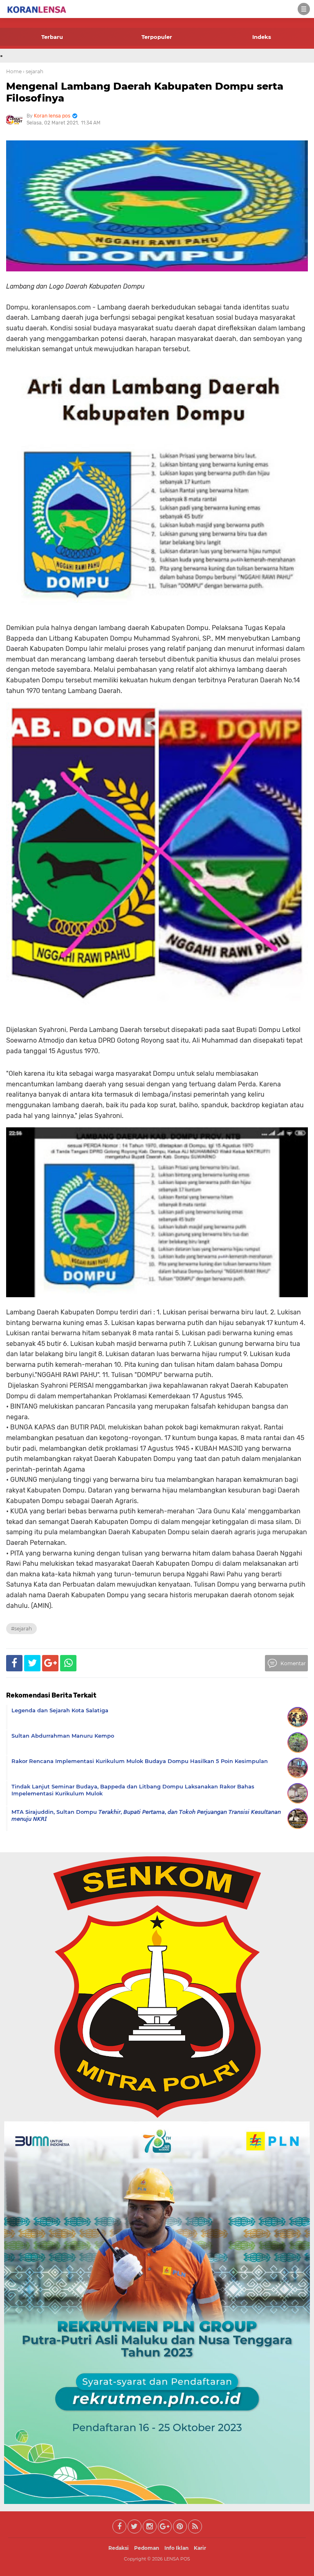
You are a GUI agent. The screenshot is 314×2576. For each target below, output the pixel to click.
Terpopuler (157, 37)
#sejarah (21, 1629)
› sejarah (33, 71)
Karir (200, 2548)
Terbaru (52, 37)
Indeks (262, 37)
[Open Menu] (304, 9)
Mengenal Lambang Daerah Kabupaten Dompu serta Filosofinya (145, 92)
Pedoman (147, 2548)
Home (14, 71)
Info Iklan (176, 2548)
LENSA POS (177, 2559)
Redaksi (119, 2548)
